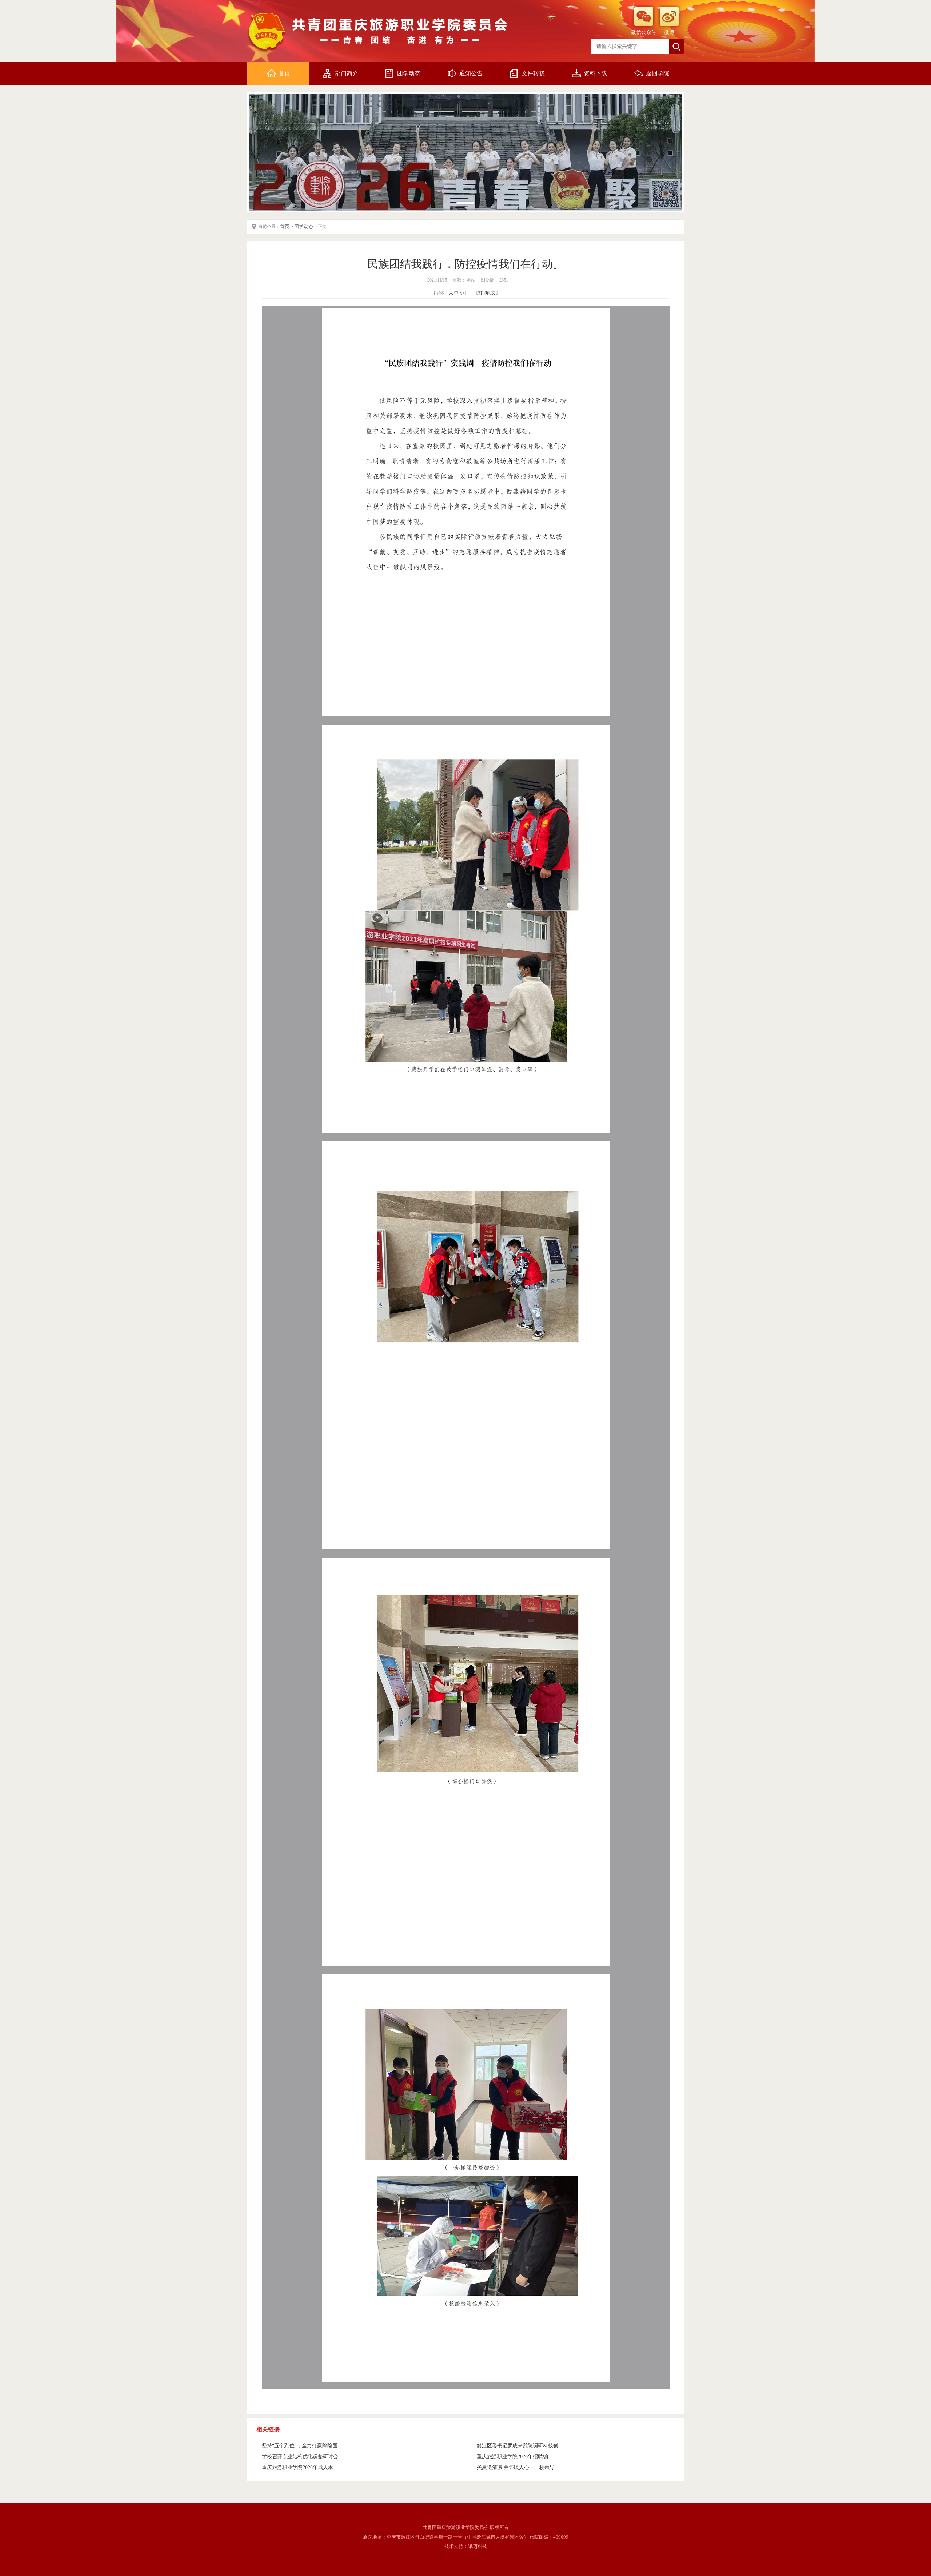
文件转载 (533, 73)
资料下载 (595, 73)
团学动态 (409, 73)
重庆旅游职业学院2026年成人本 (297, 2467)
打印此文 (487, 293)
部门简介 (347, 73)
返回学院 (658, 73)
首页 (284, 73)
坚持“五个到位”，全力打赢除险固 (300, 2446)
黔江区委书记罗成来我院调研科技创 (518, 2446)
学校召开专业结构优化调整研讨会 (300, 2457)
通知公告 (471, 73)
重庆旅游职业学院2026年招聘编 (512, 2457)
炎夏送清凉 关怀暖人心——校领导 (516, 2467)
